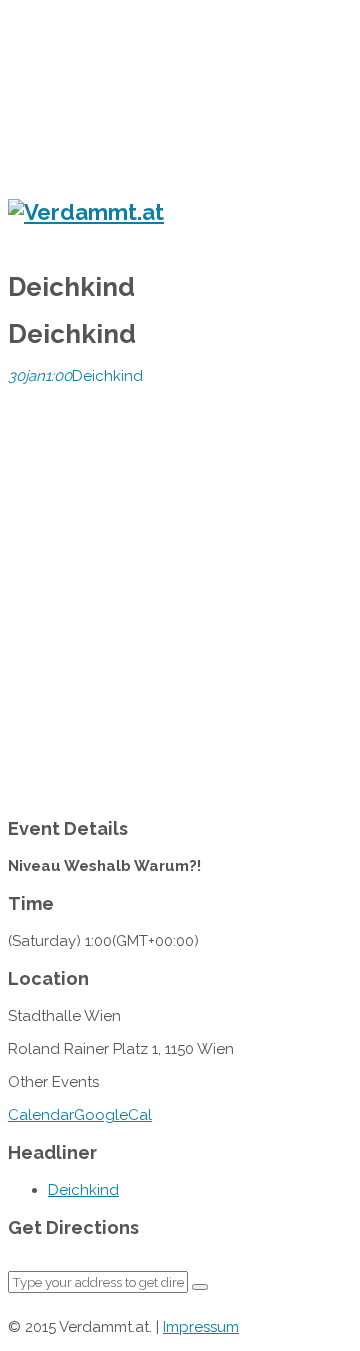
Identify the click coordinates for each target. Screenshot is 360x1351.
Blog (63, 168)
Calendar (41, 1115)
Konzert (108, 103)
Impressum (201, 1327)
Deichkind (83, 1190)
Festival (108, 125)
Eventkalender (95, 54)
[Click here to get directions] (200, 1287)
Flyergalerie (118, 81)
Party (101, 147)
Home (67, 28)
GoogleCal (113, 1115)
